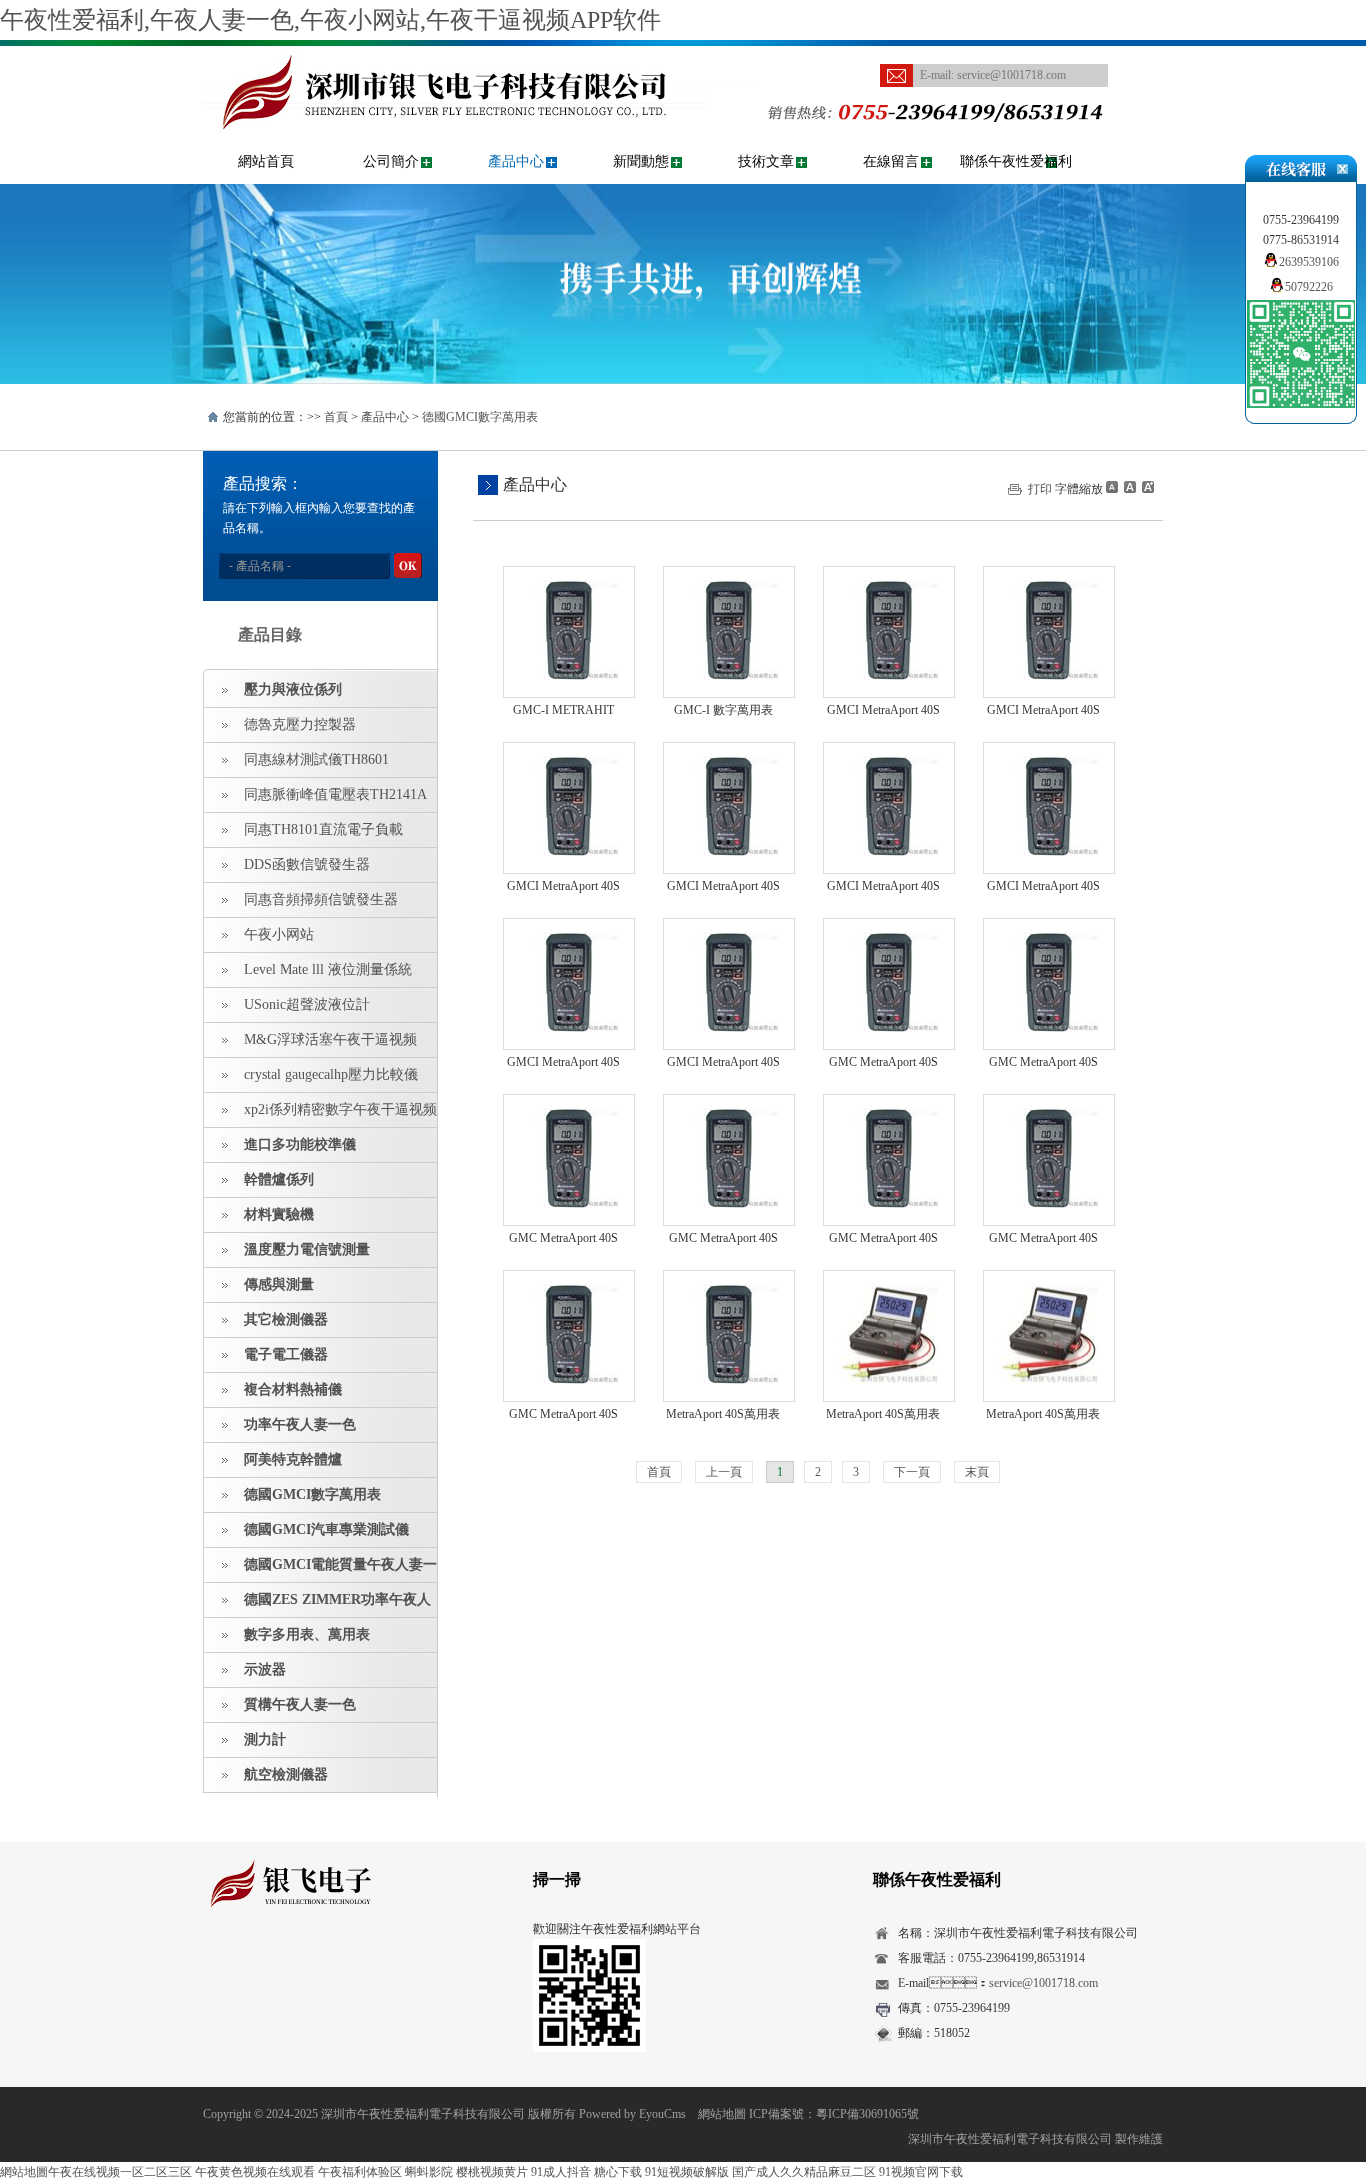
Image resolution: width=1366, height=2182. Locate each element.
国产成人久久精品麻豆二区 (804, 2172)
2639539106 (1309, 262)
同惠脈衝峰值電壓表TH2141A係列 (315, 800)
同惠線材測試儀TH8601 (316, 759)
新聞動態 (641, 161)
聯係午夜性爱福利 (1016, 161)
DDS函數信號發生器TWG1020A (287, 870)
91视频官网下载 (921, 2172)
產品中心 (516, 161)
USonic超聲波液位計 (307, 1004)
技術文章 (766, 161)
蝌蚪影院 (429, 2172)
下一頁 (912, 1472)
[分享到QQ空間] (246, 1964)
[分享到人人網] (339, 1964)
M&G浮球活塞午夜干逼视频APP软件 (310, 1045)
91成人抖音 (561, 2172)
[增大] (1146, 487)
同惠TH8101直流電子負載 (323, 829)
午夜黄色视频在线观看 (255, 2172)
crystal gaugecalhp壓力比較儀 (331, 1074)
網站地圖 (722, 2114)
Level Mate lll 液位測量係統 (328, 969)
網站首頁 (266, 161)
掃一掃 (557, 1879)
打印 (1040, 489)
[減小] (1112, 487)
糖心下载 (618, 2172)
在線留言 (891, 161)
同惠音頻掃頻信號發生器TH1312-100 (301, 905)
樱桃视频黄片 (492, 2172)
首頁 (336, 417)
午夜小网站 (279, 934)
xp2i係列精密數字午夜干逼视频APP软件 (320, 1115)
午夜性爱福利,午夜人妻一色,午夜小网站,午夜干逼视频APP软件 (330, 20)
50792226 (1309, 287)
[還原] (1129, 487)
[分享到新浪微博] (277, 1964)
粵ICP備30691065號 (867, 2114)
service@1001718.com (1011, 75)
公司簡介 (391, 161)
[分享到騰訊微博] (308, 1964)
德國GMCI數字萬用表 (480, 417)
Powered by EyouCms (631, 2114)
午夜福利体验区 (360, 2172)
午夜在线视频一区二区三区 (120, 2172)
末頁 (977, 1472)
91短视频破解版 (687, 2172)
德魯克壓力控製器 (300, 724)
